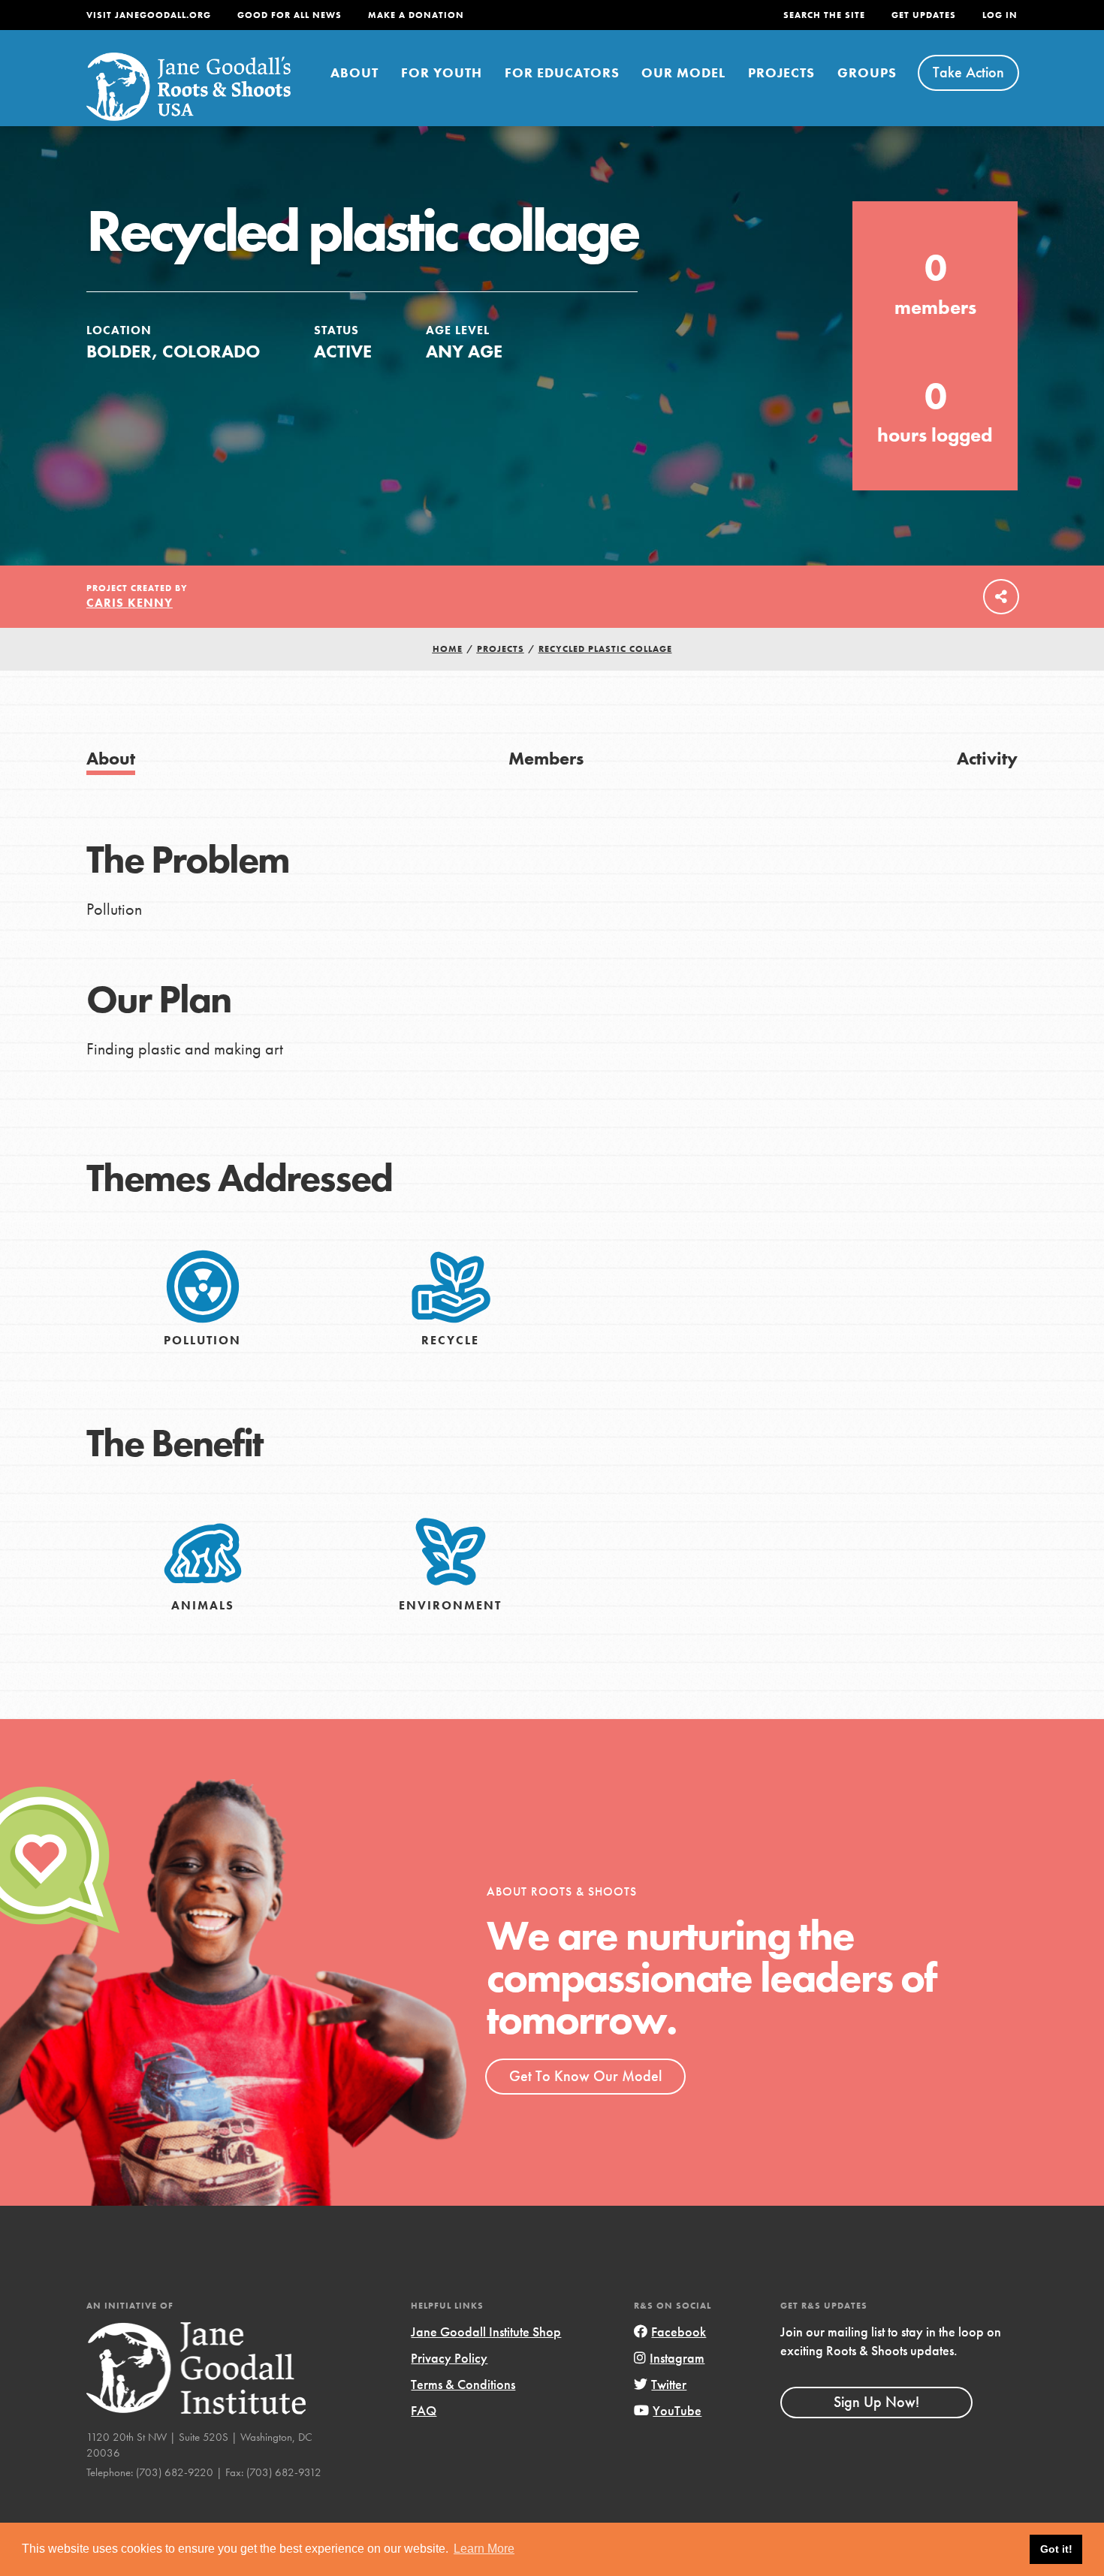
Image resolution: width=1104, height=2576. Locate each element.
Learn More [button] (484, 2549)
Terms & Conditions (463, 2384)
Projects (781, 72)
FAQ (424, 2410)
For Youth (442, 72)
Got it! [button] (1056, 2549)
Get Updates (924, 15)
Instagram (677, 2358)
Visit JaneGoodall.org (149, 15)
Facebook (679, 2332)
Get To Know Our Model (585, 2076)
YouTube (677, 2410)
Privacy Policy (449, 2358)
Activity (987, 758)
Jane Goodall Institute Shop (486, 2332)
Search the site (824, 15)
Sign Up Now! (876, 2402)
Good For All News (290, 15)
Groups (867, 72)
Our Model (683, 72)
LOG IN (1000, 15)
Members (546, 758)
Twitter (669, 2384)
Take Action (968, 72)
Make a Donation (416, 15)
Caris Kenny (130, 603)
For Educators (562, 72)
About (354, 72)
